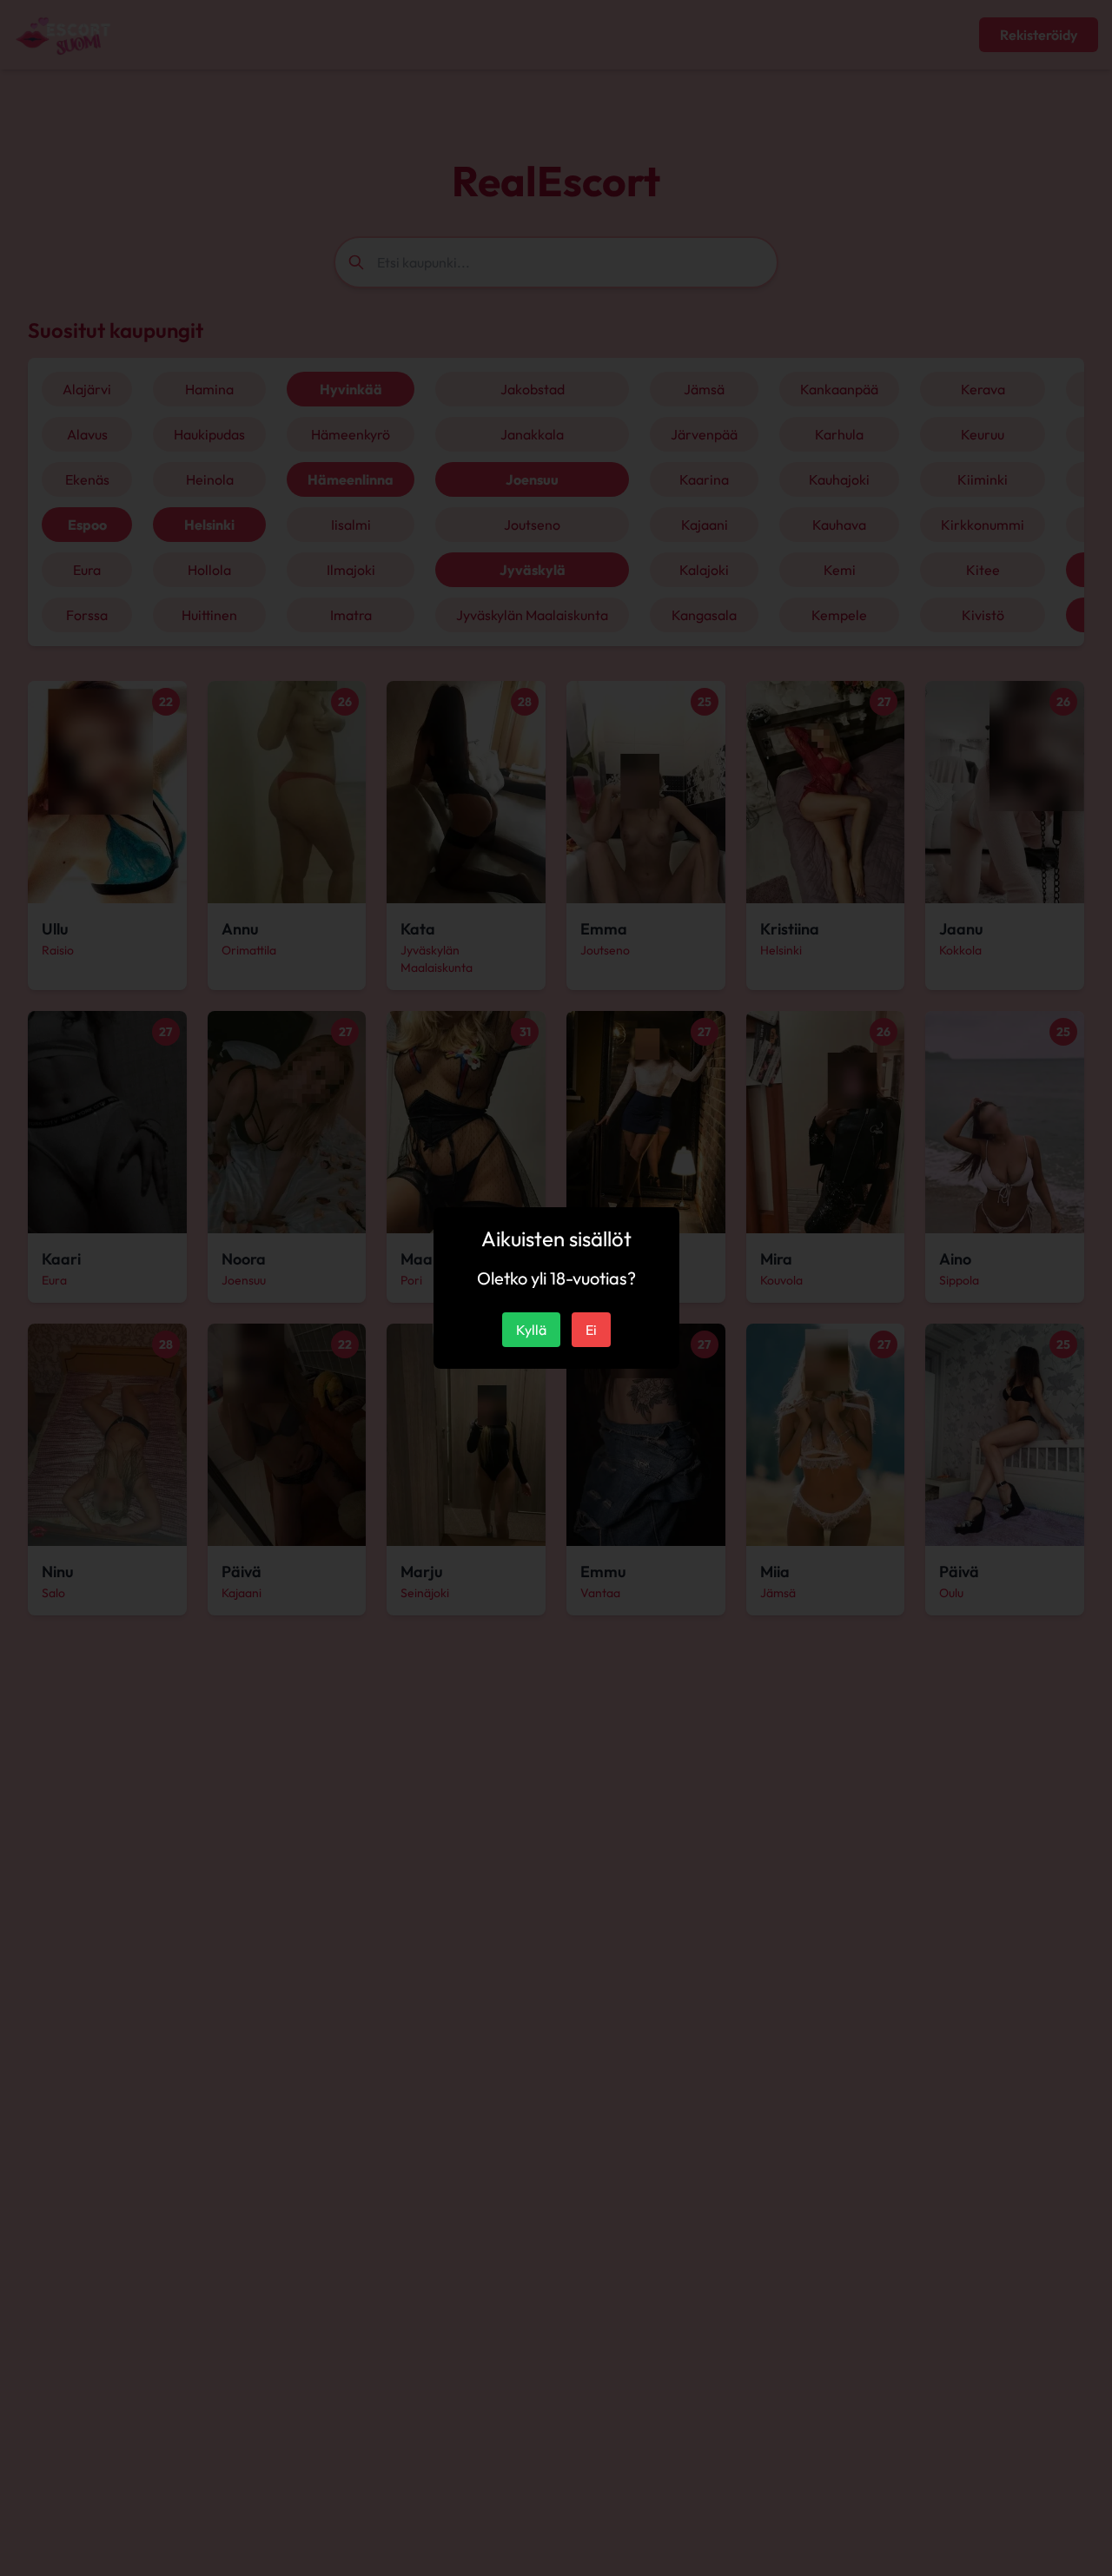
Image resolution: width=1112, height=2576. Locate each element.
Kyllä (531, 1330)
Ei (591, 1330)
